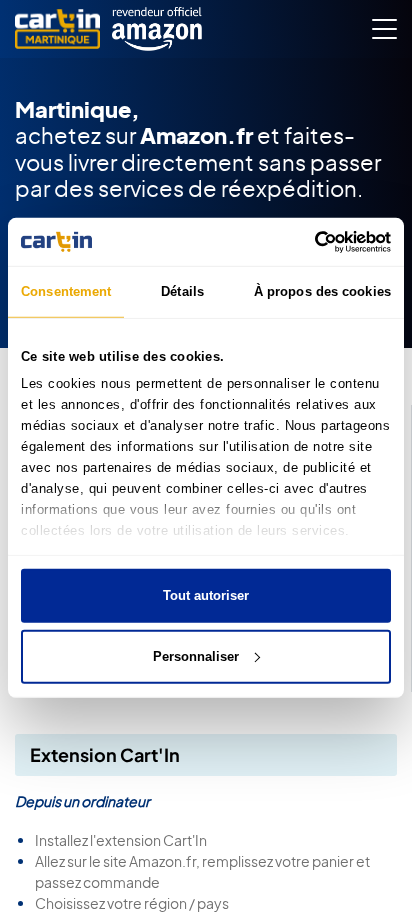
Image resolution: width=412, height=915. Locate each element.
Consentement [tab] (66, 291)
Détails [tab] (182, 291)
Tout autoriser (206, 595)
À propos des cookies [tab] (322, 291)
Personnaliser (196, 655)
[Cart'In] (57, 29)
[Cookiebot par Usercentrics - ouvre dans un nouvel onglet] (303, 241)
